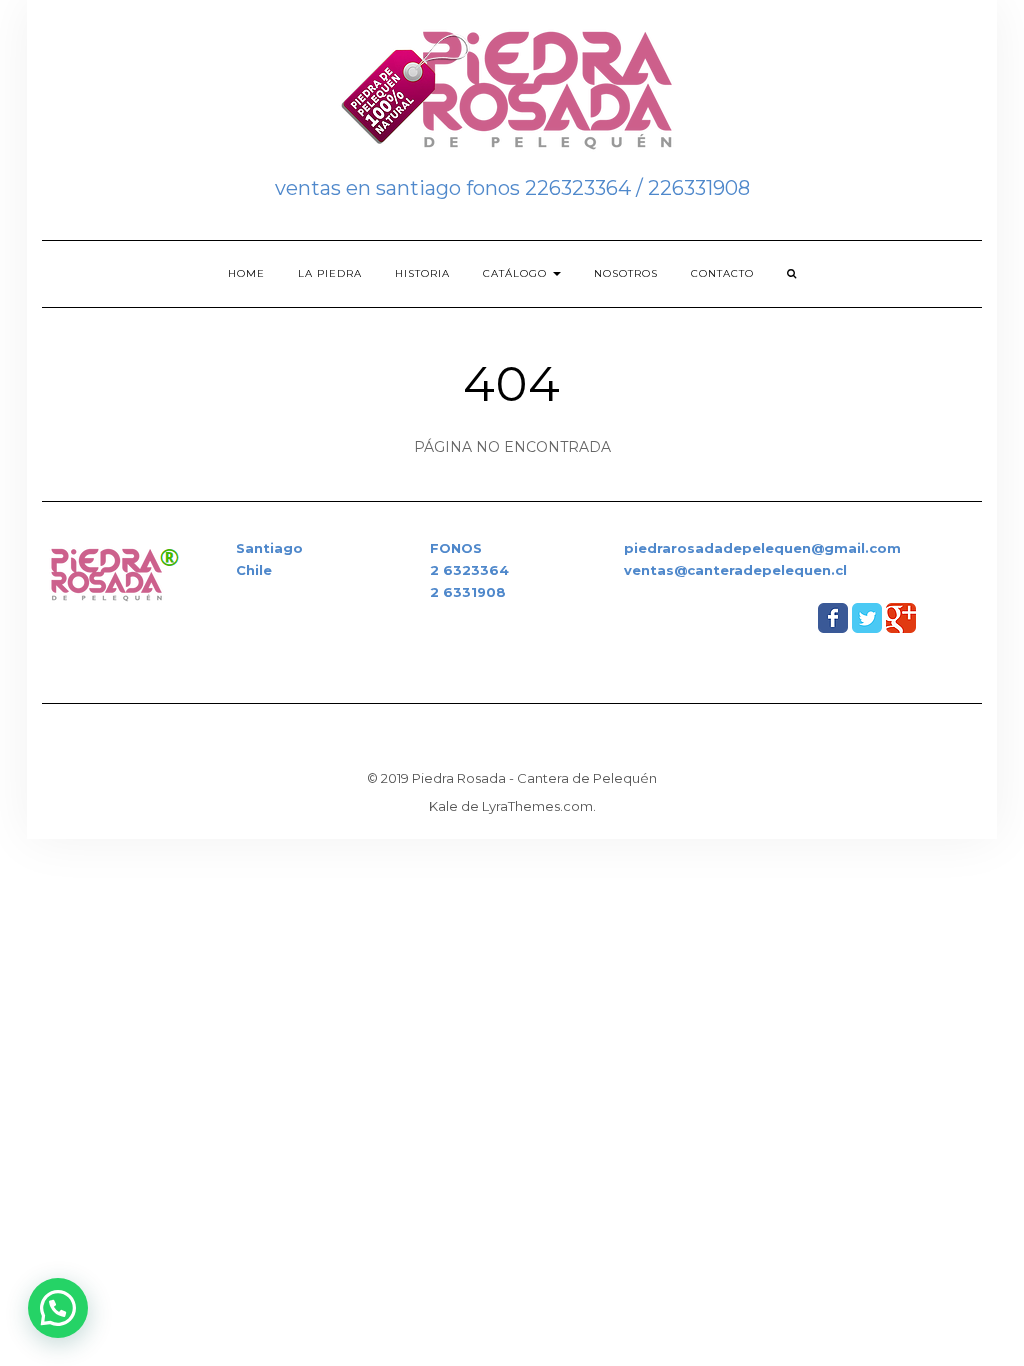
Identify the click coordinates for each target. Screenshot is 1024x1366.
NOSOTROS (626, 273)
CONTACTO (722, 273)
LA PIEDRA (330, 273)
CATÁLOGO (517, 273)
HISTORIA (422, 273)
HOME (246, 273)
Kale (443, 806)
